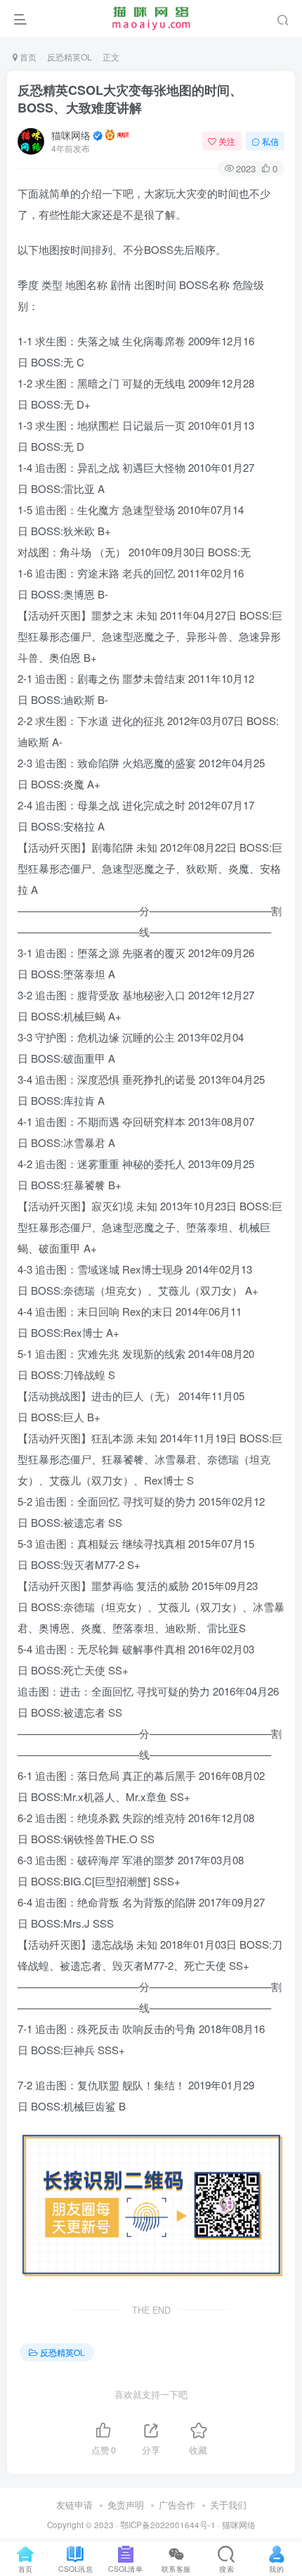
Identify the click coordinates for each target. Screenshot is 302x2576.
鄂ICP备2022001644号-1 (168, 2525)
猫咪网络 (71, 135)
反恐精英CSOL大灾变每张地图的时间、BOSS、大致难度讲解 (130, 99)
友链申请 (74, 2505)
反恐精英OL (70, 57)
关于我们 (228, 2505)
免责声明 (126, 2505)
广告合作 (177, 2505)
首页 (27, 57)
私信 (270, 141)
